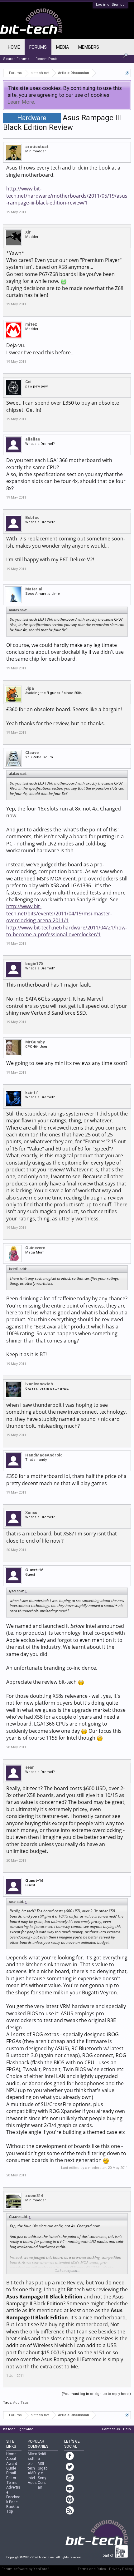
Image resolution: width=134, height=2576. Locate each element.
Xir (28, 232)
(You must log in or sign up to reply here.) (96, 2394)
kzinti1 (32, 1093)
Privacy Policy (121, 2569)
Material (34, 589)
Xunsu (31, 1512)
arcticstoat (37, 147)
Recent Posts (47, 59)
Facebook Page (13, 2499)
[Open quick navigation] (127, 73)
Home (14, 47)
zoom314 (34, 2196)
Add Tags (21, 2403)
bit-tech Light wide (18, 2429)
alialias (33, 439)
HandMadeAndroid (44, 1455)
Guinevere (35, 1248)
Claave (32, 753)
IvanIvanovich (39, 1384)
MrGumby (35, 1042)
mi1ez (31, 324)
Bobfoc (32, 517)
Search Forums (16, 59)
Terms (12, 2483)
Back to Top (13, 2509)
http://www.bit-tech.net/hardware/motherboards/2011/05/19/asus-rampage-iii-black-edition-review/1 (67, 196)
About (11, 2459)
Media (62, 47)
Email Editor (11, 2475)
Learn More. (21, 102)
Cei (28, 382)
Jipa (30, 688)
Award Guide (12, 2466)
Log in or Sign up (110, 5)
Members (89, 47)
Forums (38, 47)
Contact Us (111, 2429)
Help (127, 2429)
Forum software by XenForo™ (26, 2569)
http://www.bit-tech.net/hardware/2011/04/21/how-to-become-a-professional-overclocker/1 (67, 931)
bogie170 (34, 964)
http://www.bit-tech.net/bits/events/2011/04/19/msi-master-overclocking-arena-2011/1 (59, 913)
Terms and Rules (92, 2569)
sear (30, 1767)
